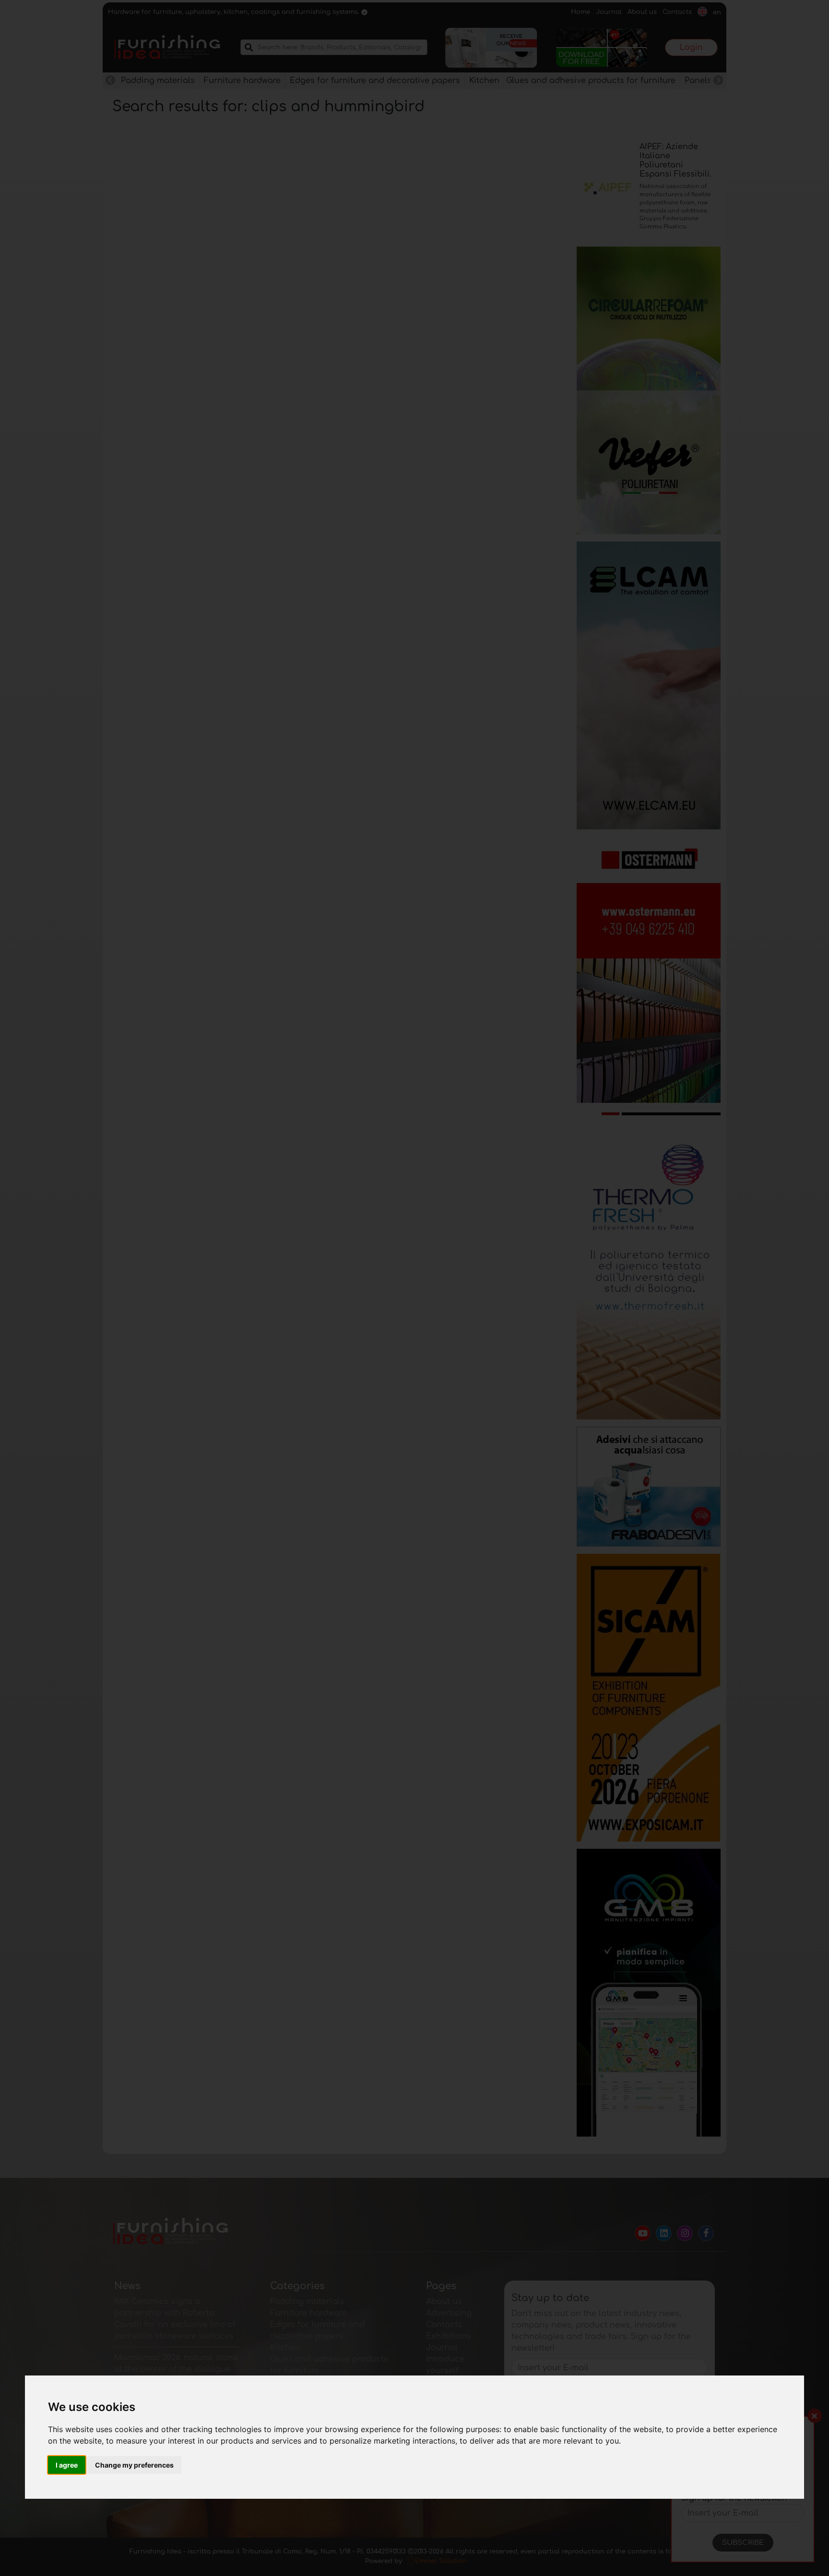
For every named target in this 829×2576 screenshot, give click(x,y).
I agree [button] (67, 2465)
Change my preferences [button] (134, 2465)
